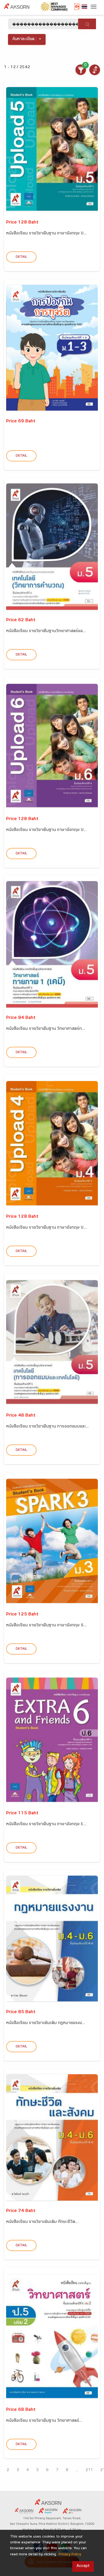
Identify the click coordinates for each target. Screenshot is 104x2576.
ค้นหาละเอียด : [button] (25, 39)
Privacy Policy (70, 2555)
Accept (83, 2566)
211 (89, 2470)
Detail (21, 257)
